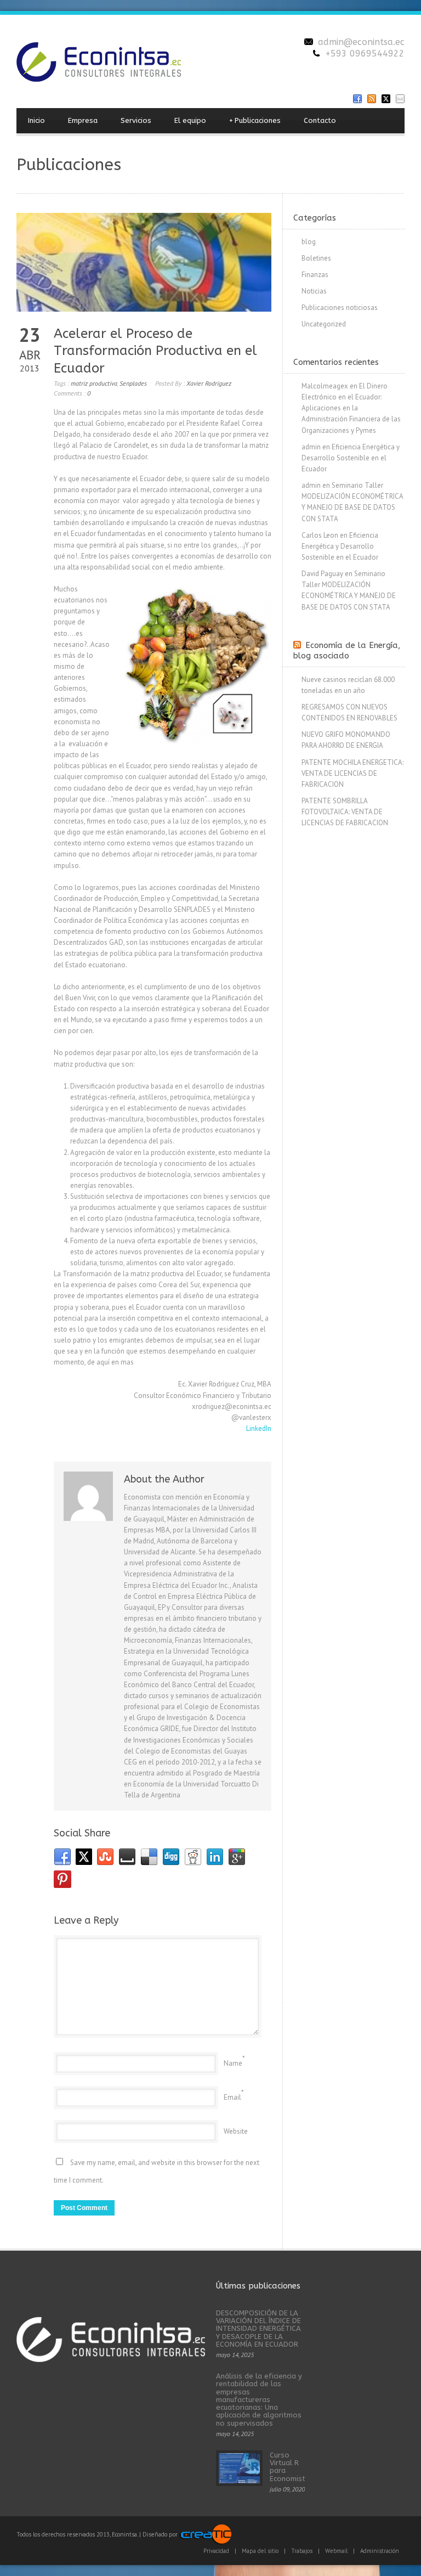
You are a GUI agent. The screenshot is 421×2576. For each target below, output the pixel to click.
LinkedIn (259, 1428)
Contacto (320, 120)
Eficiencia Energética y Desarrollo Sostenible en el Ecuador (351, 458)
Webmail (336, 2551)
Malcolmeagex (325, 386)
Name (233, 2063)
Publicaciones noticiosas (340, 308)
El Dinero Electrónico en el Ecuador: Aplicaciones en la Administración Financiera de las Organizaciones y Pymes (351, 408)
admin (311, 447)
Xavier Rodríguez (209, 383)
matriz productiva (94, 383)
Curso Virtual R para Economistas (292, 2467)
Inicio (36, 120)
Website (236, 2131)
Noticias (314, 291)
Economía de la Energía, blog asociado (347, 651)
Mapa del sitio (260, 2551)
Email (232, 2097)
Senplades (133, 383)
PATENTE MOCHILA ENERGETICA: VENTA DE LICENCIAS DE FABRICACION (352, 773)
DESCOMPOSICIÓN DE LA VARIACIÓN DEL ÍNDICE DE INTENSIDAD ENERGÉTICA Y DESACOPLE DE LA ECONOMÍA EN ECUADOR (258, 2329)
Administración (380, 2551)
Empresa (83, 120)
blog (309, 242)
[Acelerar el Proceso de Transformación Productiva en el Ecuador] (144, 262)
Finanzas (315, 275)
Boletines (316, 258)
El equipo (190, 120)
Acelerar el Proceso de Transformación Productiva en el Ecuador (155, 351)
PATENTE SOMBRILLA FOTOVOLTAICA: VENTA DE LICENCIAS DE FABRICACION (345, 812)
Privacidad (216, 2551)
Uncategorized (324, 324)
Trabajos (302, 2551)
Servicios (136, 120)
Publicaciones (255, 120)
